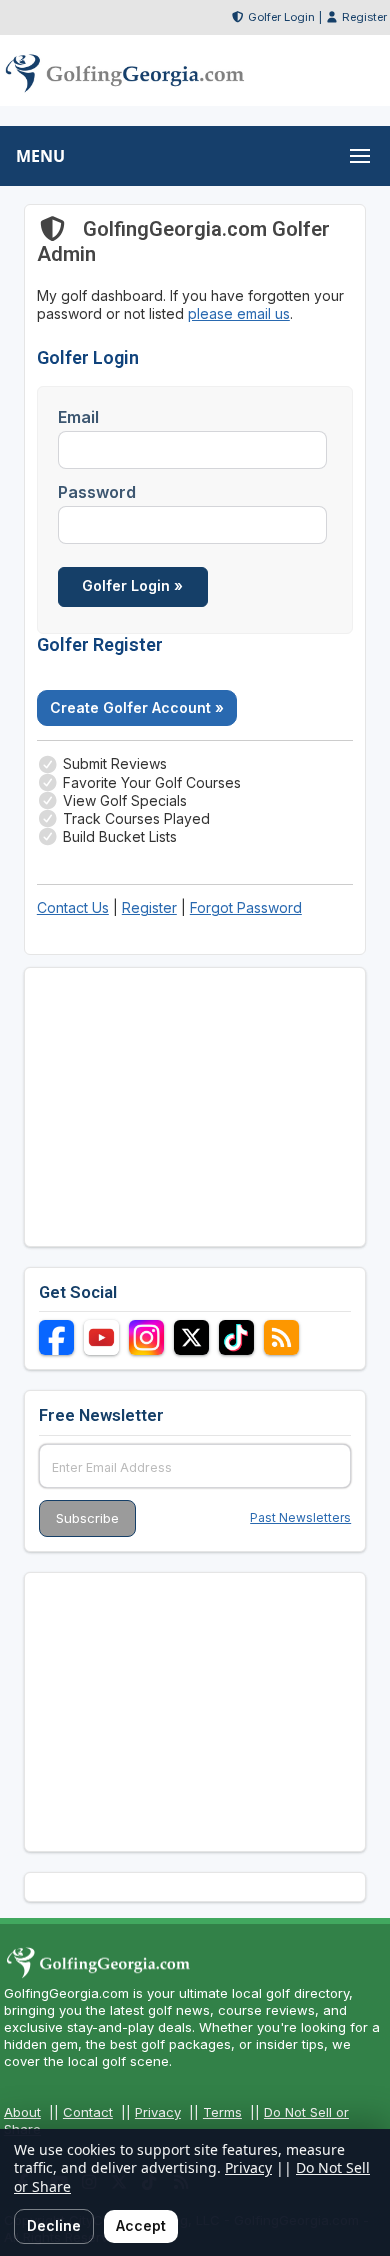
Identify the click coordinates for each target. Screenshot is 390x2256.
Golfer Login (281, 17)
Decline (54, 2225)
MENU (40, 156)
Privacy (158, 2112)
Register (364, 17)
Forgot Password (246, 907)
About (22, 2112)
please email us (239, 313)
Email (78, 417)
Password (97, 492)
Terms (222, 2112)
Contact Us (73, 907)
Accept (141, 2225)
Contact (88, 2112)
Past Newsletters (300, 1517)
